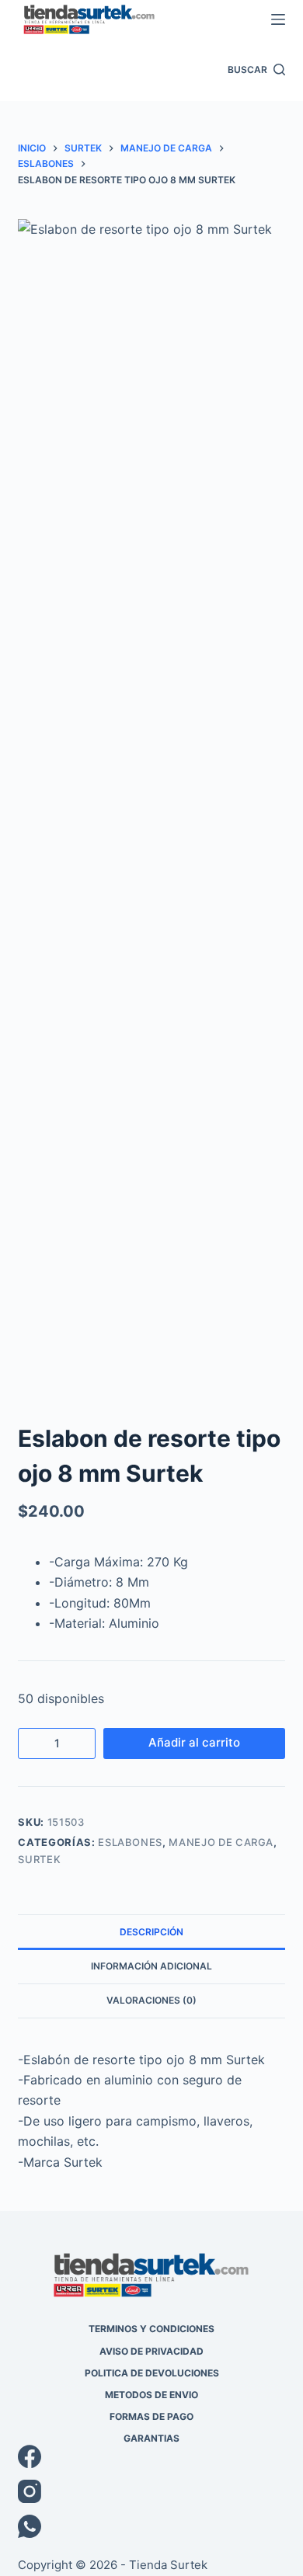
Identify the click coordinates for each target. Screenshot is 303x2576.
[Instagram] (151, 2491)
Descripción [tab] (151, 1932)
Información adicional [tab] (151, 1966)
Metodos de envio (151, 2395)
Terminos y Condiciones (151, 2329)
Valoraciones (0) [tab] (151, 2000)
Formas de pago (151, 2416)
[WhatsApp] (151, 2526)
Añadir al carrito (194, 1742)
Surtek (39, 1859)
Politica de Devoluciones (152, 2373)
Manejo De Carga (221, 1842)
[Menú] (278, 19)
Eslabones (130, 1842)
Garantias (151, 2438)
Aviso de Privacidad (151, 2351)
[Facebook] (151, 2456)
